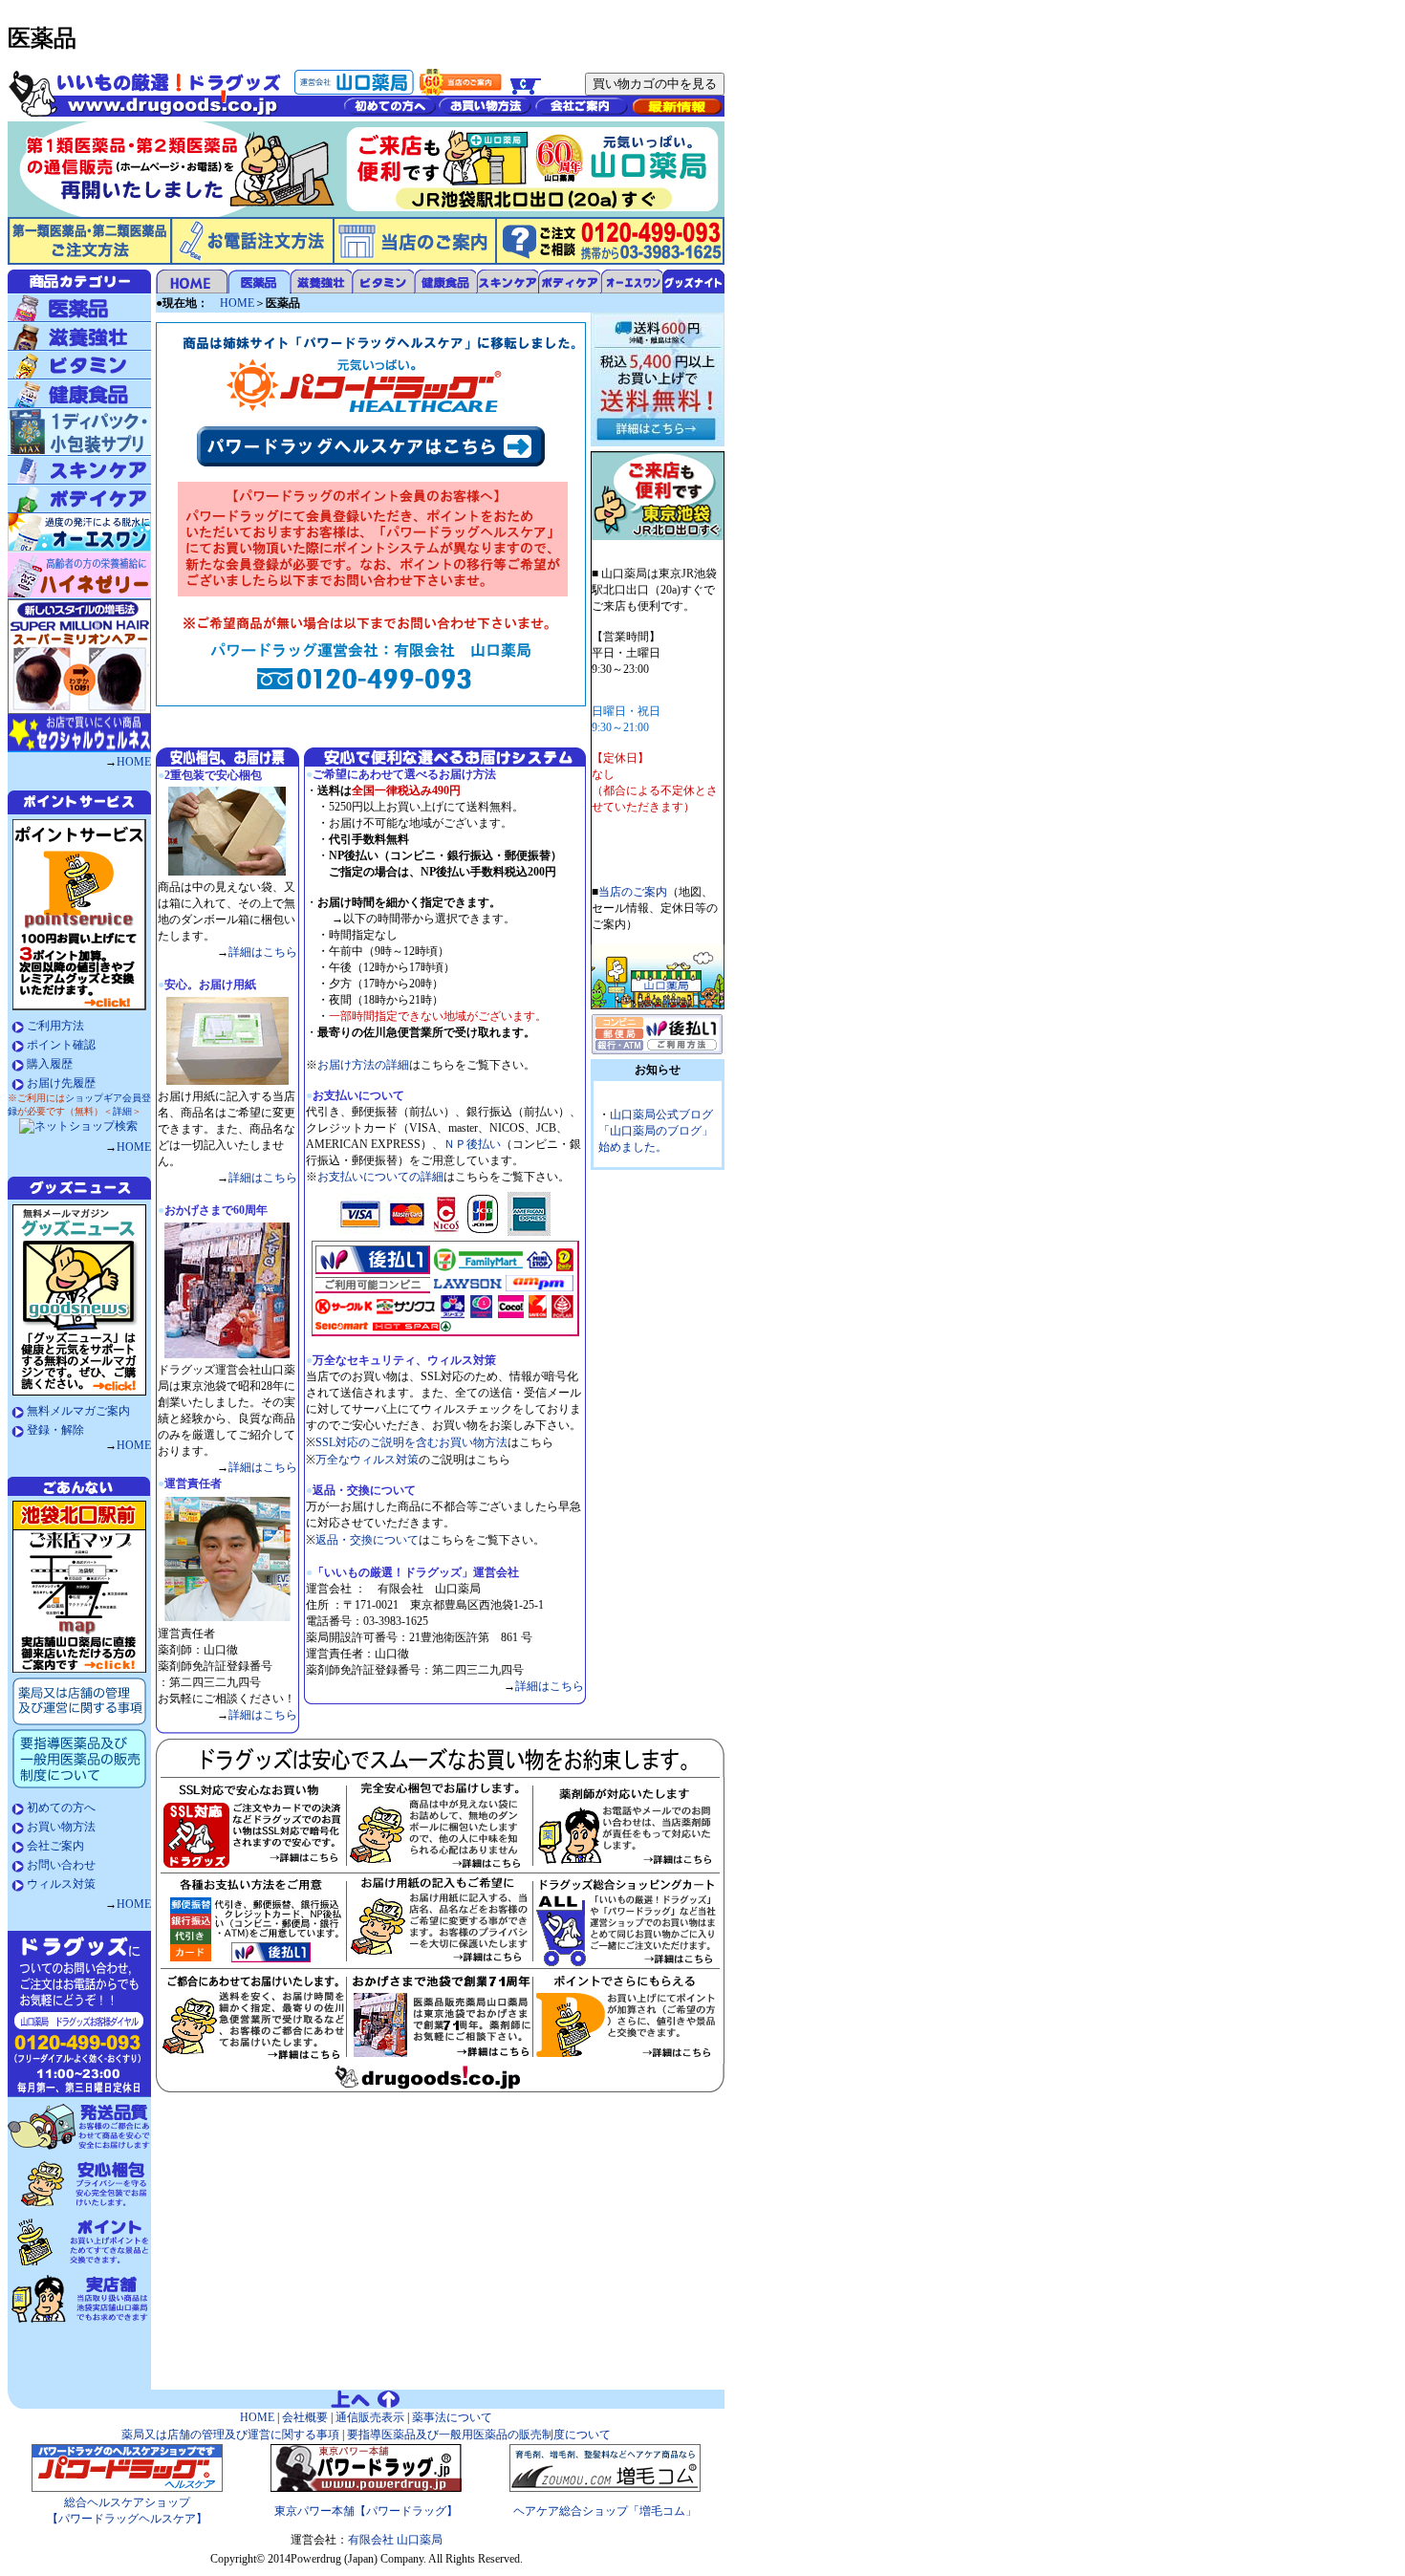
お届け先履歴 (61, 1083)
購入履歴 (50, 1064)
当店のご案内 (633, 892)
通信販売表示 (370, 2417)
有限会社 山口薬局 (395, 2540)
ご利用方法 (55, 1026)
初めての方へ (61, 1808)
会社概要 (303, 2417)
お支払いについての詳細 (380, 1177)
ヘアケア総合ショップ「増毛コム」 (605, 2511)
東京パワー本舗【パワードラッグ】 (366, 2511)
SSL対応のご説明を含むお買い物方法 (411, 1442)
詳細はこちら (263, 952)
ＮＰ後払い (472, 1144)
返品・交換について (367, 1540)
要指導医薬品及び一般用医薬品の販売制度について (477, 2435)
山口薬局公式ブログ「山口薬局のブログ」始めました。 (656, 1131)
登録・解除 (55, 1430)
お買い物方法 (61, 1827)
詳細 (122, 1111)
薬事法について (452, 2417)
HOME (134, 762)
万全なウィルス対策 (367, 1460)
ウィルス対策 (61, 1884)
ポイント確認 (61, 1045)
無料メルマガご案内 (78, 1411)
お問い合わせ (61, 1865)
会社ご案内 (55, 1846)
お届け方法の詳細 (363, 1065)
